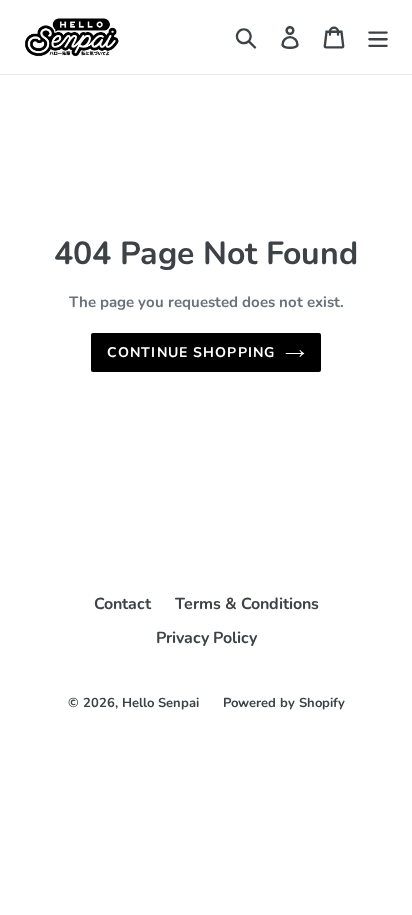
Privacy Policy (206, 638)
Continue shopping (191, 352)
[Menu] (378, 37)
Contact (122, 604)
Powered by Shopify (284, 703)
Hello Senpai (160, 703)
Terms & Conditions (247, 604)
